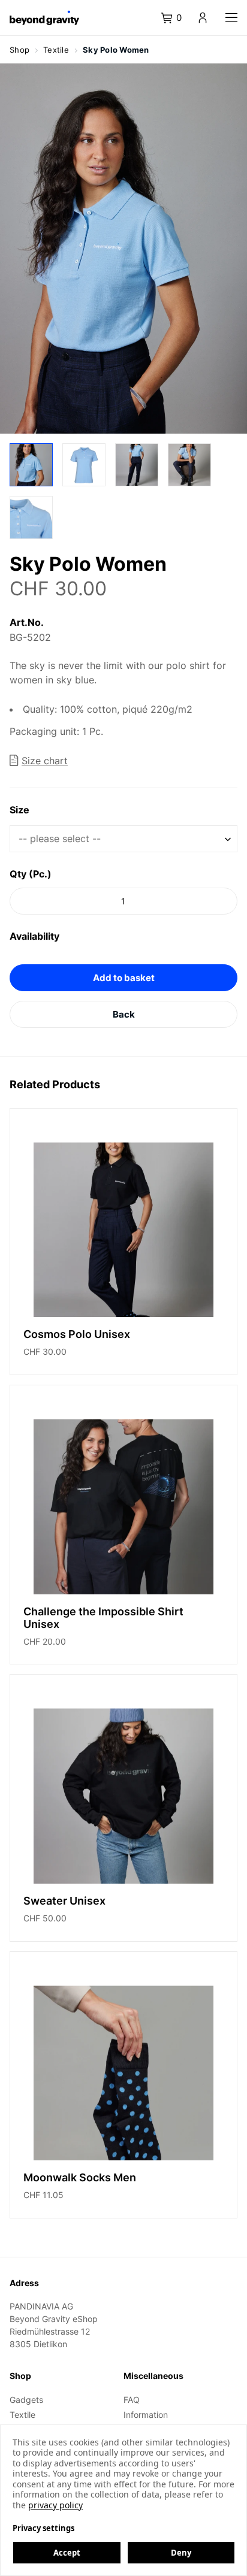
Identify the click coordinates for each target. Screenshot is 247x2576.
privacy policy (55, 2505)
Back (124, 1014)
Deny (181, 2553)
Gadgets (26, 2400)
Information (146, 2415)
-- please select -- (60, 839)
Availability (34, 936)
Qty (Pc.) (31, 874)
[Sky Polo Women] (31, 465)
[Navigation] (231, 18)
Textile (22, 2415)
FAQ (132, 2400)
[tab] (177, 18)
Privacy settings (43, 2528)
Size (19, 810)
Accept (67, 2553)
